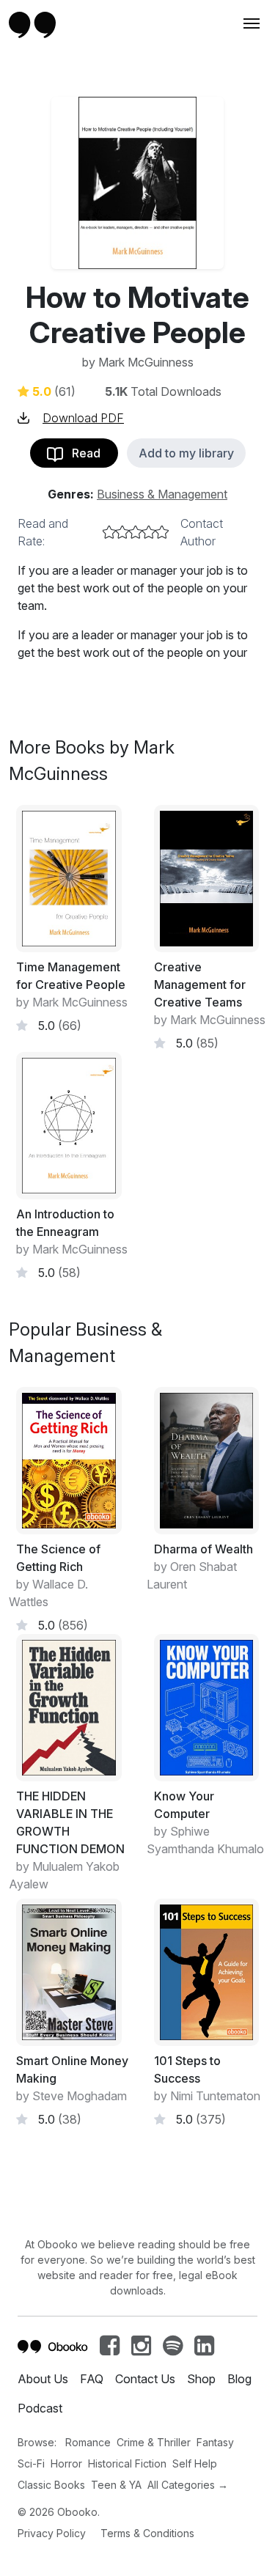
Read (82, 453)
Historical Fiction (127, 2463)
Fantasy (215, 2442)
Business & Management (162, 494)
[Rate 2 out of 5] (122, 532)
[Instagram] (141, 2349)
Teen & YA (116, 2485)
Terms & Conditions (147, 2533)
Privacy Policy (52, 2533)
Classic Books (51, 2485)
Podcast (40, 2408)
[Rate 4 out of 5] (149, 532)
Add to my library (186, 453)
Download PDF (83, 418)
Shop (201, 2379)
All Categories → (188, 2485)
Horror (66, 2463)
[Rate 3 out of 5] (136, 532)
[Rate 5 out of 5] (162, 532)
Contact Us (145, 2379)
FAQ (92, 2379)
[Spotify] (173, 2349)
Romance (88, 2442)
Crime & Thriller (154, 2442)
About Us (43, 2379)
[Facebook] (110, 2349)
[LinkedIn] (204, 2349)
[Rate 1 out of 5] (109, 532)
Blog (239, 2379)
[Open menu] (250, 23)
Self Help (195, 2463)
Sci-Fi (31, 2463)
